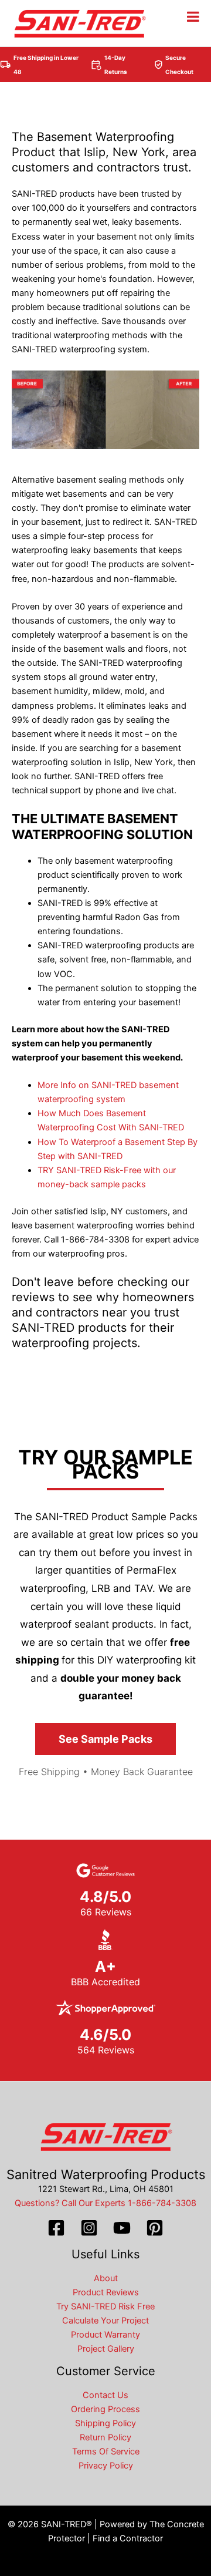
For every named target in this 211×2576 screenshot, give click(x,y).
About (106, 2278)
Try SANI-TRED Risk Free (105, 2306)
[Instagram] (89, 2228)
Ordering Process (105, 2409)
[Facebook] (56, 2228)
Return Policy (105, 2437)
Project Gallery (106, 2349)
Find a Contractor (128, 2538)
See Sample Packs (105, 1739)
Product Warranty (105, 2335)
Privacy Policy (106, 2466)
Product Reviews (106, 2292)
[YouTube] (122, 2228)
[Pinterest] (155, 2228)
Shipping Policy (105, 2423)
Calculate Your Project (105, 2321)
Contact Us (105, 2395)
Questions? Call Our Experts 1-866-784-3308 (105, 2203)
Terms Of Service (106, 2452)
